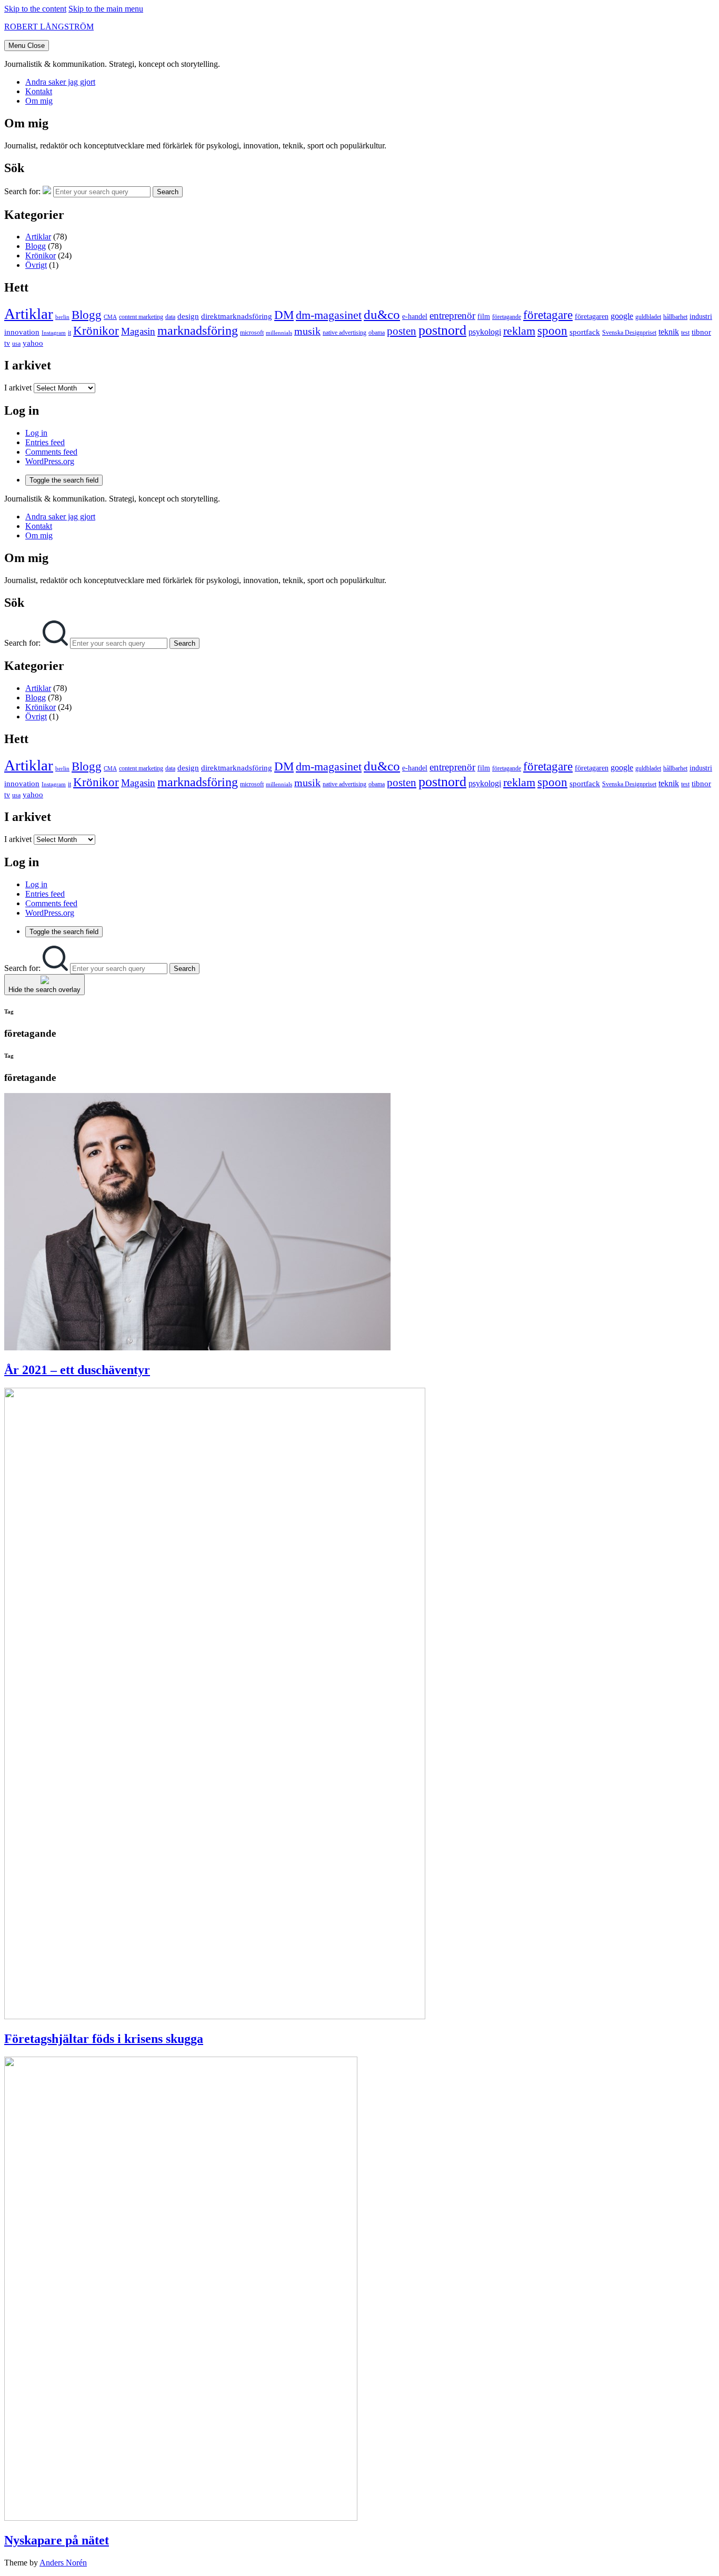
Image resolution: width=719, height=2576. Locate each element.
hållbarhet (675, 317)
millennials (279, 333)
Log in (36, 433)
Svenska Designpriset (629, 333)
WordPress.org (50, 461)
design (188, 316)
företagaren (592, 317)
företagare (548, 315)
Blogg (36, 246)
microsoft (252, 333)
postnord (442, 330)
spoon (552, 331)
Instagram (54, 333)
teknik (669, 332)
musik (307, 331)
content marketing (141, 317)
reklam (519, 331)
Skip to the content (35, 9)
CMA (110, 317)
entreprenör (452, 315)
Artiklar (38, 237)
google (622, 316)
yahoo (33, 343)
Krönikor (41, 255)
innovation (22, 332)
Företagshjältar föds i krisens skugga (104, 2039)
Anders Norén (63, 2563)
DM (284, 315)
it (69, 333)
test (685, 333)
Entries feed (45, 442)
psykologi (485, 332)
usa (16, 344)
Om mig (39, 101)
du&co (382, 314)
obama (377, 333)
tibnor (701, 332)
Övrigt (36, 265)
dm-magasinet (329, 315)
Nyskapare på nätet (57, 2540)
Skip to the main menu (106, 9)
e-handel (415, 317)
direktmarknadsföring (237, 316)
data (170, 317)
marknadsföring (198, 330)
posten (402, 331)
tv (7, 343)
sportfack (585, 332)
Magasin (138, 331)
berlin (62, 317)
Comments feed (51, 452)
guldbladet (648, 317)
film (484, 317)
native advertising (344, 333)
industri (701, 317)
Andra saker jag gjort (60, 82)
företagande (507, 317)
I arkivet (18, 388)
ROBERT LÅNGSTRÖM (49, 27)
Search (168, 192)
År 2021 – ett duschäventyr (77, 1370)
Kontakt (39, 91)
